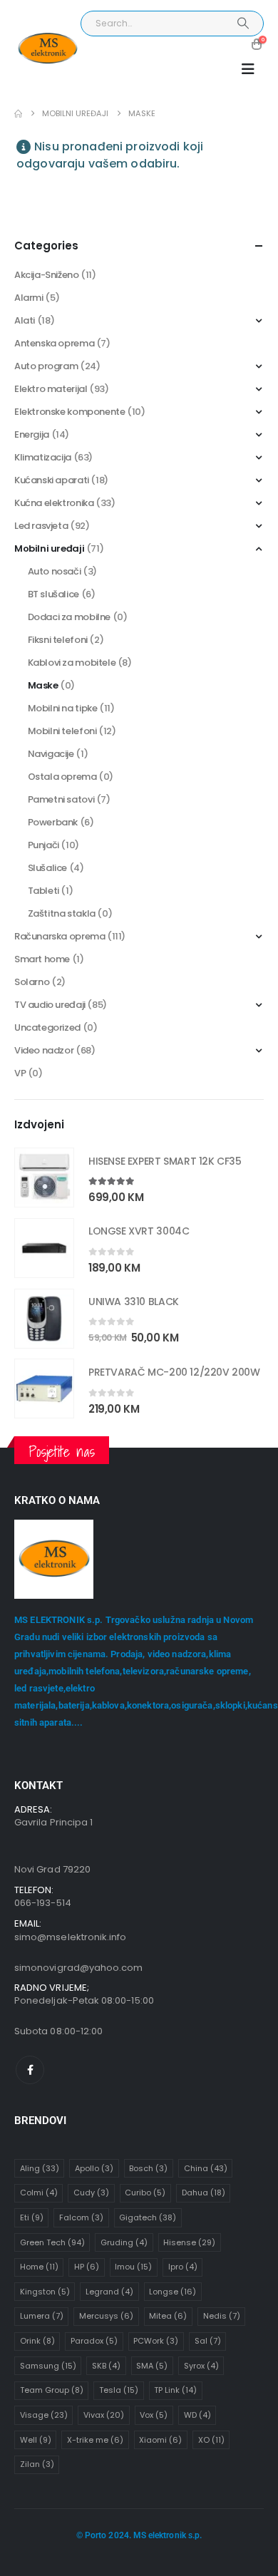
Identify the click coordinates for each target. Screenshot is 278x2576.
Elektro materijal (51, 389)
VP (20, 1073)
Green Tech (52, 2242)
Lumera (42, 2316)
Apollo (94, 2168)
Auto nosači (55, 571)
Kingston (45, 2292)
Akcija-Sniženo (47, 275)
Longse (173, 2292)
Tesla (119, 2390)
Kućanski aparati (52, 480)
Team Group (52, 2390)
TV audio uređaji (50, 1005)
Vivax (104, 2415)
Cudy (91, 2193)
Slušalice (48, 868)
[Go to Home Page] (18, 114)
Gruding (124, 2242)
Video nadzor (44, 1050)
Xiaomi (160, 2440)
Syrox (201, 2366)
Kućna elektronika (54, 503)
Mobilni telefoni (62, 731)
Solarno (32, 982)
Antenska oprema (54, 343)
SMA (152, 2366)
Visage (44, 2415)
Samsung (48, 2366)
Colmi (39, 2193)
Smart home (42, 959)
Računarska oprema (60, 936)
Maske (43, 685)
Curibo (145, 2193)
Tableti (43, 891)
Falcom (81, 2217)
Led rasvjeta (41, 526)
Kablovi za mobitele (72, 663)
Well (36, 2440)
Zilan (37, 2464)
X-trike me (95, 2440)
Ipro (183, 2267)
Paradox (94, 2341)
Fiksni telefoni (58, 640)
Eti (32, 2217)
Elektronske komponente (69, 412)
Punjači (43, 845)
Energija (32, 434)
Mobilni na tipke (63, 708)
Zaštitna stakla (62, 913)
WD (197, 2415)
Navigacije (51, 754)
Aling (40, 2168)
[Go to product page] (44, 1178)
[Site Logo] (47, 49)
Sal (208, 2341)
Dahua (204, 2193)
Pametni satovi (61, 799)
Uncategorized (47, 1027)
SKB (106, 2366)
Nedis (222, 2316)
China (206, 2168)
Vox (154, 2415)
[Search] (243, 24)
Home (39, 2267)
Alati (25, 320)
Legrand (109, 2292)
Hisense (189, 2242)
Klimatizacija (43, 457)
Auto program (46, 366)
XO (211, 2440)
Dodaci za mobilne (69, 617)
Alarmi (29, 298)
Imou (133, 2267)
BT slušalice (53, 594)
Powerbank (53, 822)
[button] (248, 69)
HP (87, 2267)
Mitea (168, 2316)
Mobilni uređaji (49, 548)
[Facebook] (30, 2070)
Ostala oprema (62, 777)
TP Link (175, 2390)
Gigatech (148, 2217)
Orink (37, 2341)
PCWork (156, 2341)
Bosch (148, 2168)
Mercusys (106, 2316)
